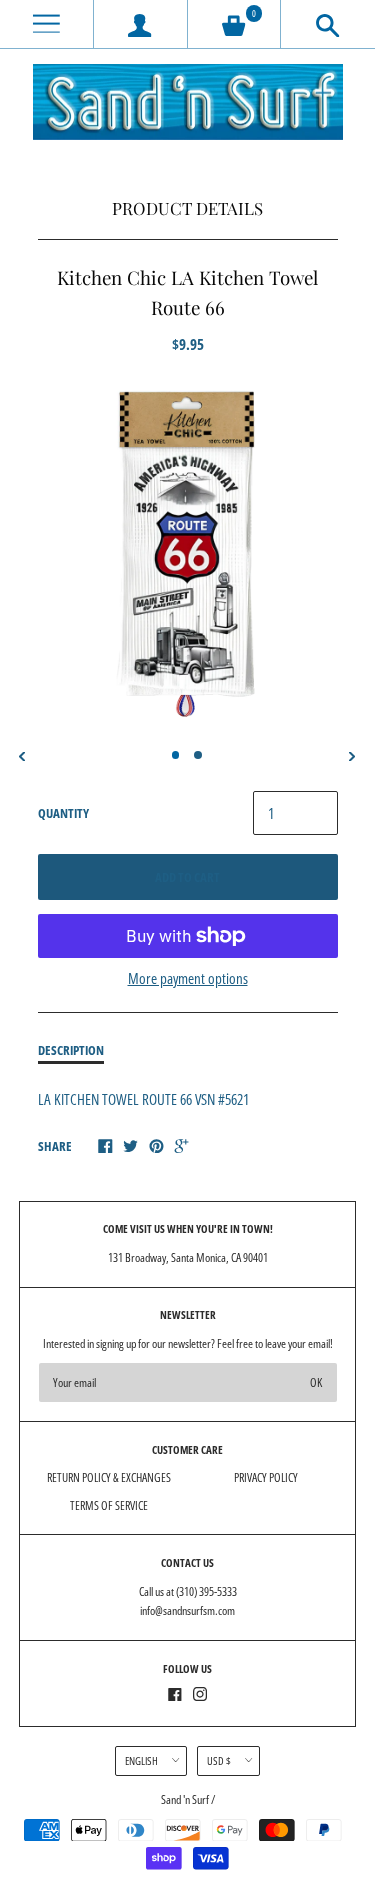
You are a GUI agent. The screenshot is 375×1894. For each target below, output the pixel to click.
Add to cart (187, 877)
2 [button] (198, 755)
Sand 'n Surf (186, 1799)
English (141, 1760)
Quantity (63, 813)
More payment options (188, 978)
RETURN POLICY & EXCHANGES (109, 1477)
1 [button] (176, 755)
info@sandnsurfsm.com (187, 1610)
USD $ (219, 1760)
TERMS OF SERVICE (109, 1505)
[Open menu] (46, 24)
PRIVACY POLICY (266, 1477)
